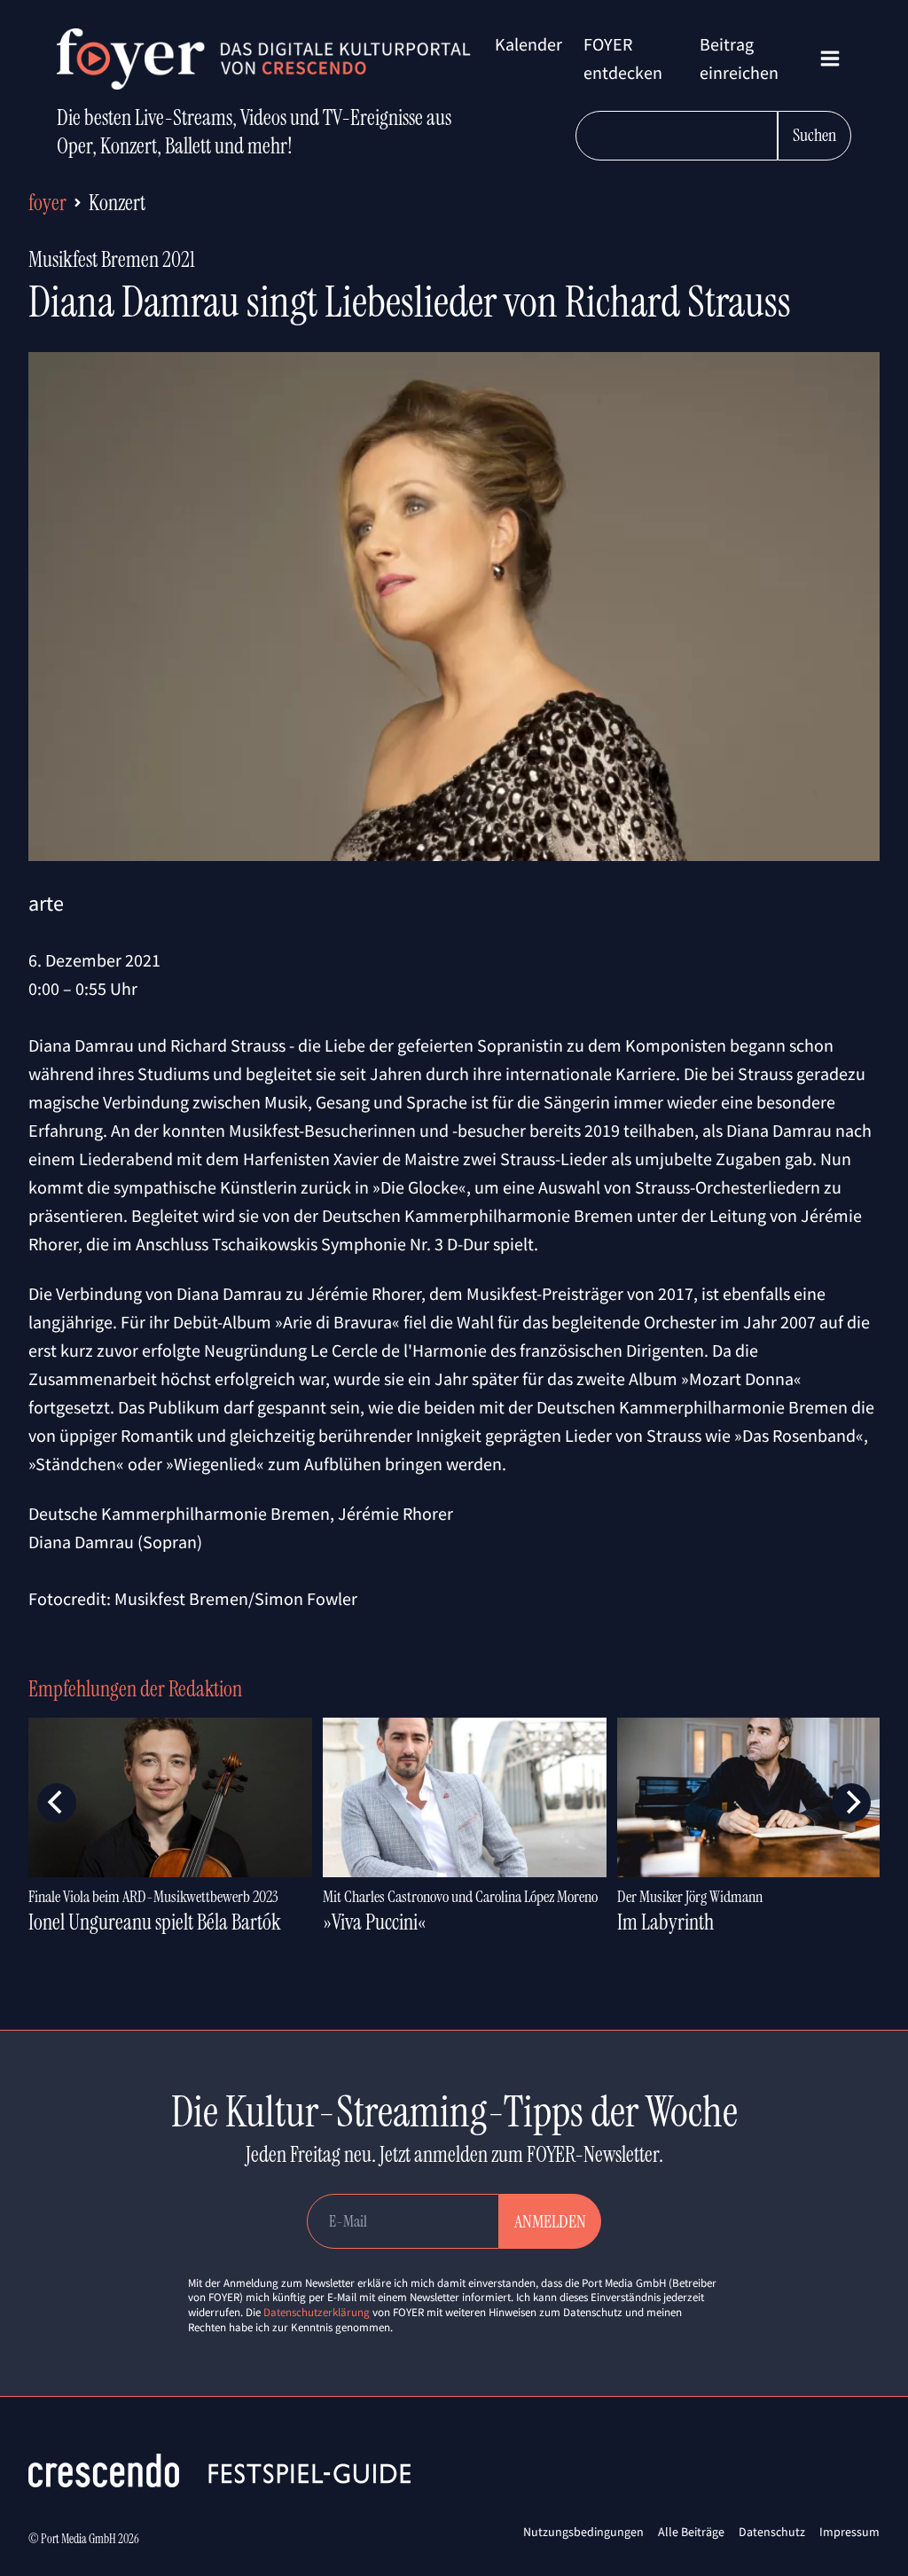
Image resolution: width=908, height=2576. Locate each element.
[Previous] (57, 1803)
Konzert (117, 203)
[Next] (851, 1803)
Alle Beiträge (691, 2532)
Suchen (814, 135)
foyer (47, 203)
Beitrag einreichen (739, 58)
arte (46, 903)
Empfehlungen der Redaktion (135, 1689)
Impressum (849, 2532)
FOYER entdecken (623, 58)
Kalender (528, 44)
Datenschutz (772, 2532)
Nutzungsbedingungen (583, 2532)
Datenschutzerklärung (317, 2312)
